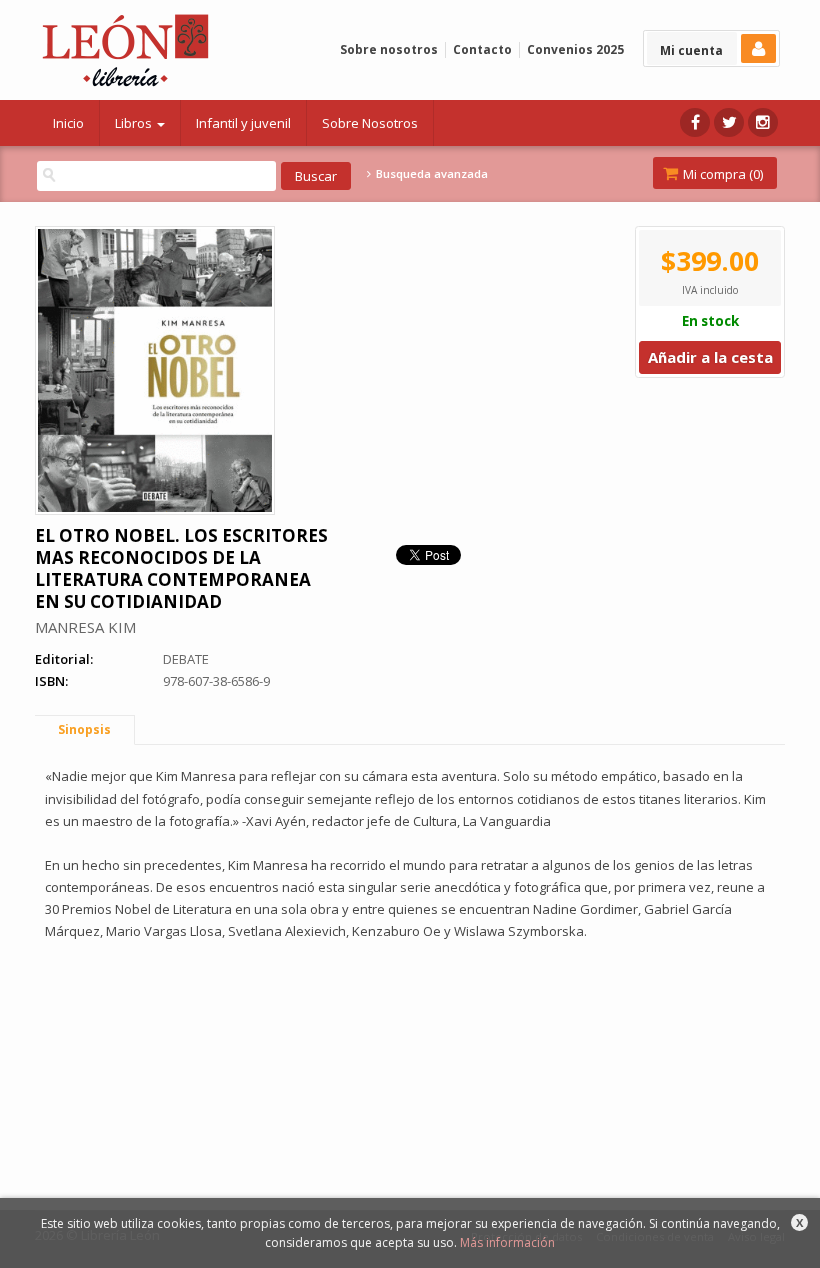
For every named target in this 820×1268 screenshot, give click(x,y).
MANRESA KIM (85, 627)
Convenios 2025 (575, 49)
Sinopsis (84, 729)
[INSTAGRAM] (763, 122)
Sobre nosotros (389, 49)
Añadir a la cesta (710, 357)
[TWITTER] (729, 122)
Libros (135, 123)
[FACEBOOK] (695, 122)
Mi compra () (721, 174)
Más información (507, 1242)
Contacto (482, 49)
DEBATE (186, 659)
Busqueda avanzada (430, 174)
